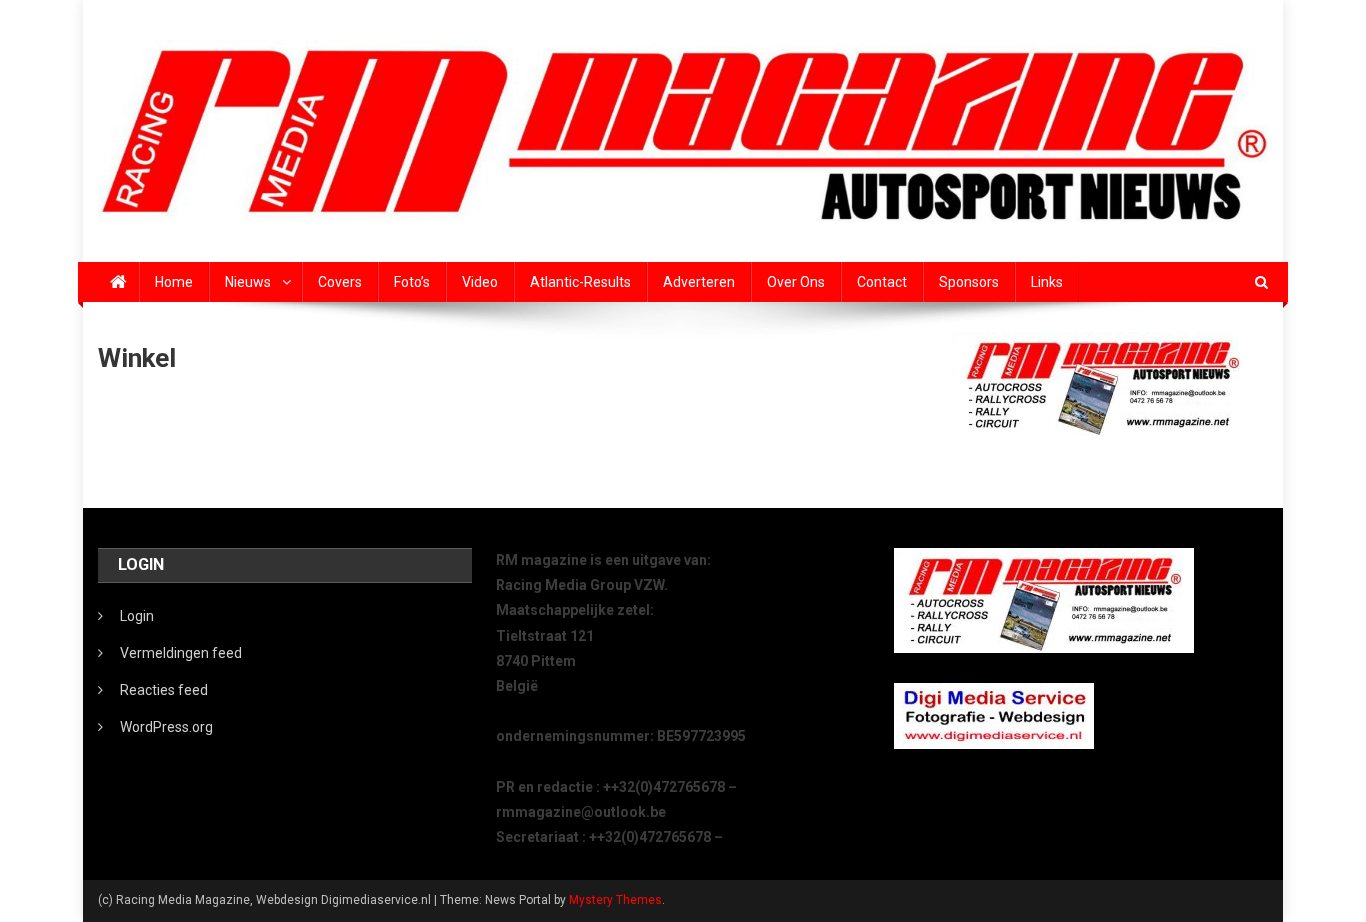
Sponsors (969, 282)
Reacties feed (164, 690)
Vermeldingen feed (181, 653)
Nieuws (248, 282)
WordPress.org (166, 727)
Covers (340, 282)
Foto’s (412, 282)
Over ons (796, 282)
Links (1047, 282)
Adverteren (699, 282)
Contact (882, 282)
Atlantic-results (580, 282)
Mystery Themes (615, 900)
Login (137, 616)
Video (480, 282)
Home (174, 282)
